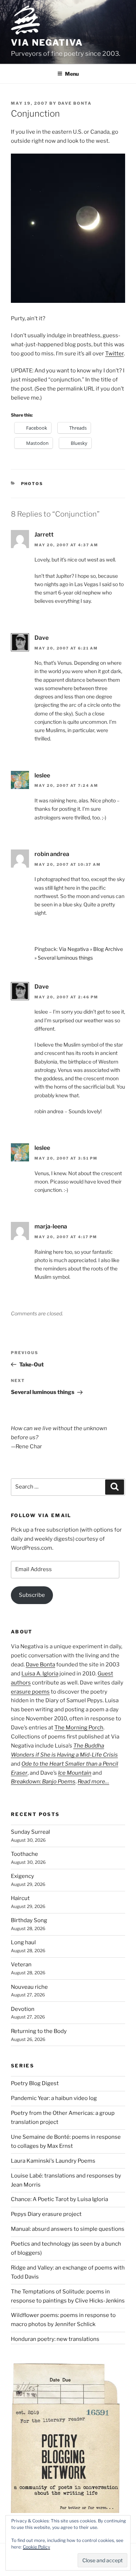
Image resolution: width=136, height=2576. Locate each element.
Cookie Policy (36, 2547)
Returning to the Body (39, 2031)
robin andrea (52, 854)
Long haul (23, 1942)
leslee (42, 775)
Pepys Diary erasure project (46, 2214)
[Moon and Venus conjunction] (68, 301)
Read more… (93, 1782)
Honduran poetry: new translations (55, 2339)
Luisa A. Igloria (40, 1674)
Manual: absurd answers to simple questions (68, 2229)
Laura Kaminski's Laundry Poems (53, 2161)
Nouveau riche (29, 1987)
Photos (32, 484)
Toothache (24, 1854)
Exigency (22, 1876)
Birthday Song (29, 1920)
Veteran (21, 1965)
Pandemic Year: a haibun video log (54, 2098)
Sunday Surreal (30, 1832)
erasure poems (30, 1692)
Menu (72, 74)
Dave (42, 638)
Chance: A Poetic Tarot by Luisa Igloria (59, 2199)
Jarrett (44, 535)
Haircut (20, 1898)
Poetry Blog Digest (35, 2083)
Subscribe (32, 1595)
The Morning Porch (79, 1728)
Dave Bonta (75, 103)
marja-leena (51, 1226)
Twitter (114, 354)
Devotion (23, 2009)
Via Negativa (47, 43)
